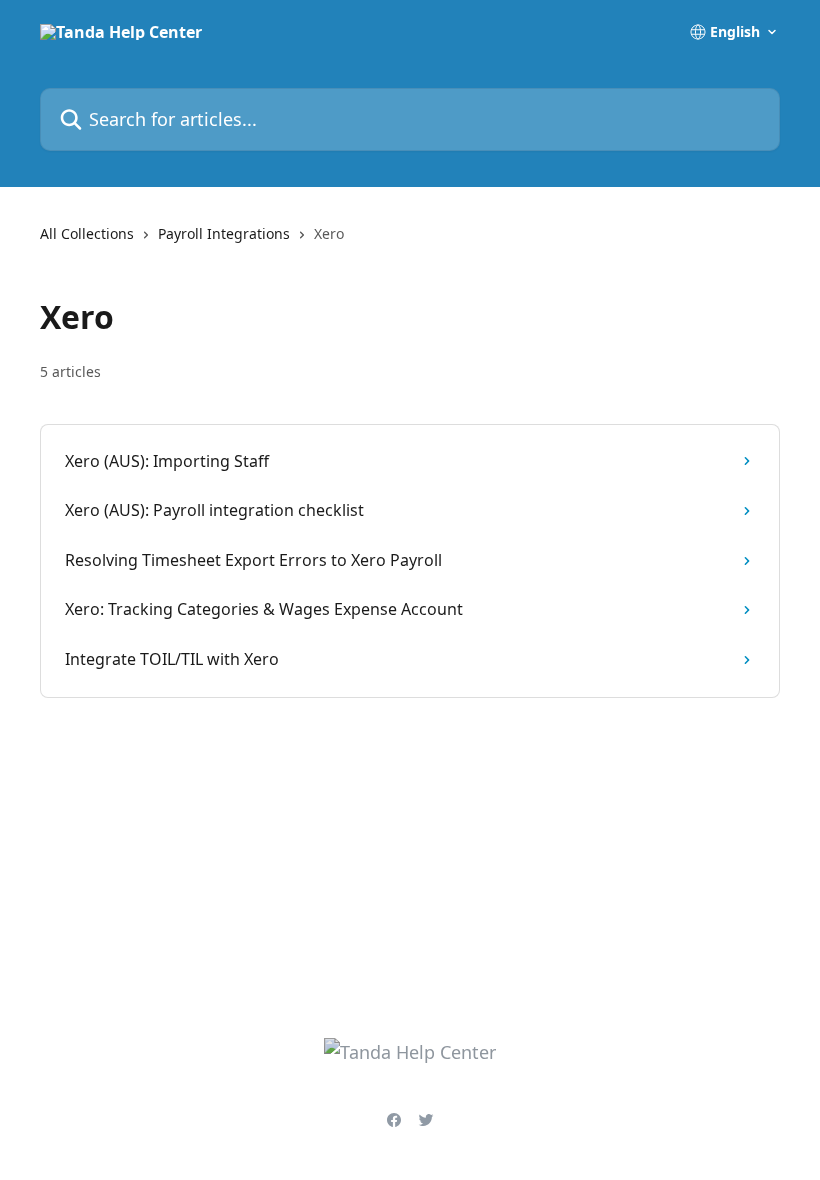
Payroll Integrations (224, 233)
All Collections (87, 233)
